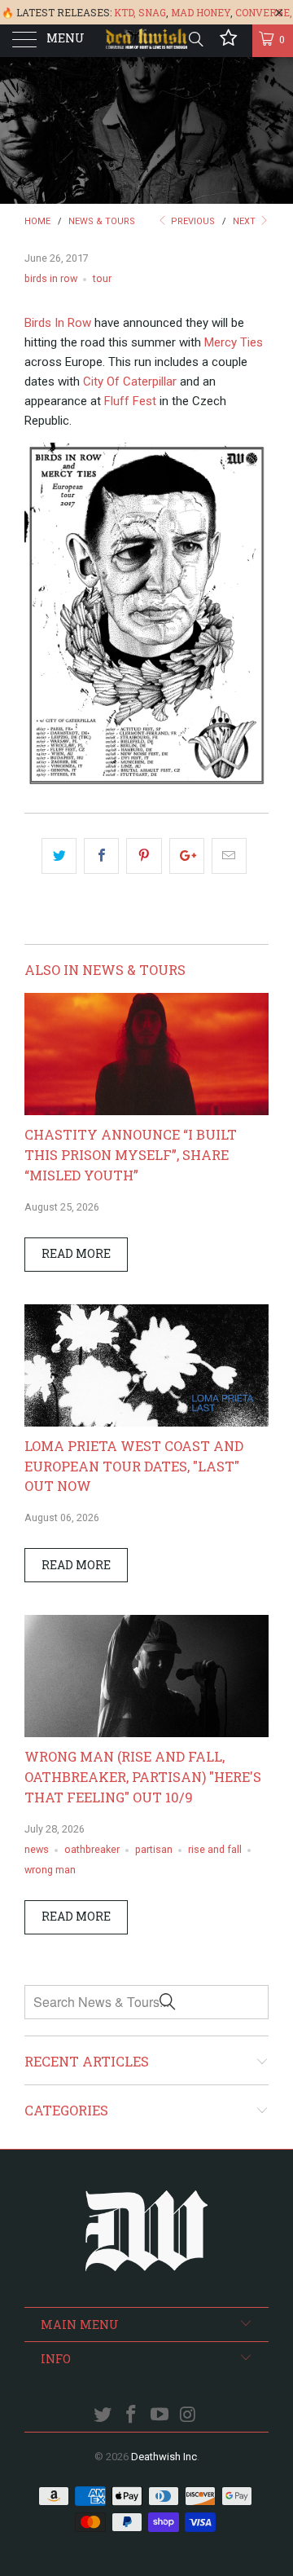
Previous (192, 221)
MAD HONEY (201, 12)
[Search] (195, 39)
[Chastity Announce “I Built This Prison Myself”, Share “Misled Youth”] (146, 1111)
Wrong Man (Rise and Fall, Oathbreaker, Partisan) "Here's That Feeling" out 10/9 (143, 1777)
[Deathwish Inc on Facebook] (132, 2416)
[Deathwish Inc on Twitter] (103, 2416)
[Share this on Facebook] (101, 856)
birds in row (51, 278)
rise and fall (215, 1849)
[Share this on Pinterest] (144, 856)
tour (102, 278)
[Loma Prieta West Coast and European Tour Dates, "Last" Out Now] (146, 1423)
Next (245, 221)
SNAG (152, 12)
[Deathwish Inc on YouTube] (160, 2416)
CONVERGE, (264, 12)
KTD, (125, 12)
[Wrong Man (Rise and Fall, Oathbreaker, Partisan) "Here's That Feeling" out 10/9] (146, 1733)
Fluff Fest (130, 401)
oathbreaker (92, 1849)
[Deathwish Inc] (146, 41)
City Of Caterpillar (130, 382)
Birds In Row (58, 323)
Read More (76, 1253)
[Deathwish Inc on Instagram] (188, 2416)
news (37, 1849)
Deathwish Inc (164, 2457)
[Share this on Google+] (187, 856)
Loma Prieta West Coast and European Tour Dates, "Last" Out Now (134, 1466)
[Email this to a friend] (229, 856)
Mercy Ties (234, 342)
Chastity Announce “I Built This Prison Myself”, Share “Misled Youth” (131, 1155)
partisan (154, 1849)
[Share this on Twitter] (59, 856)
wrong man (50, 1870)
